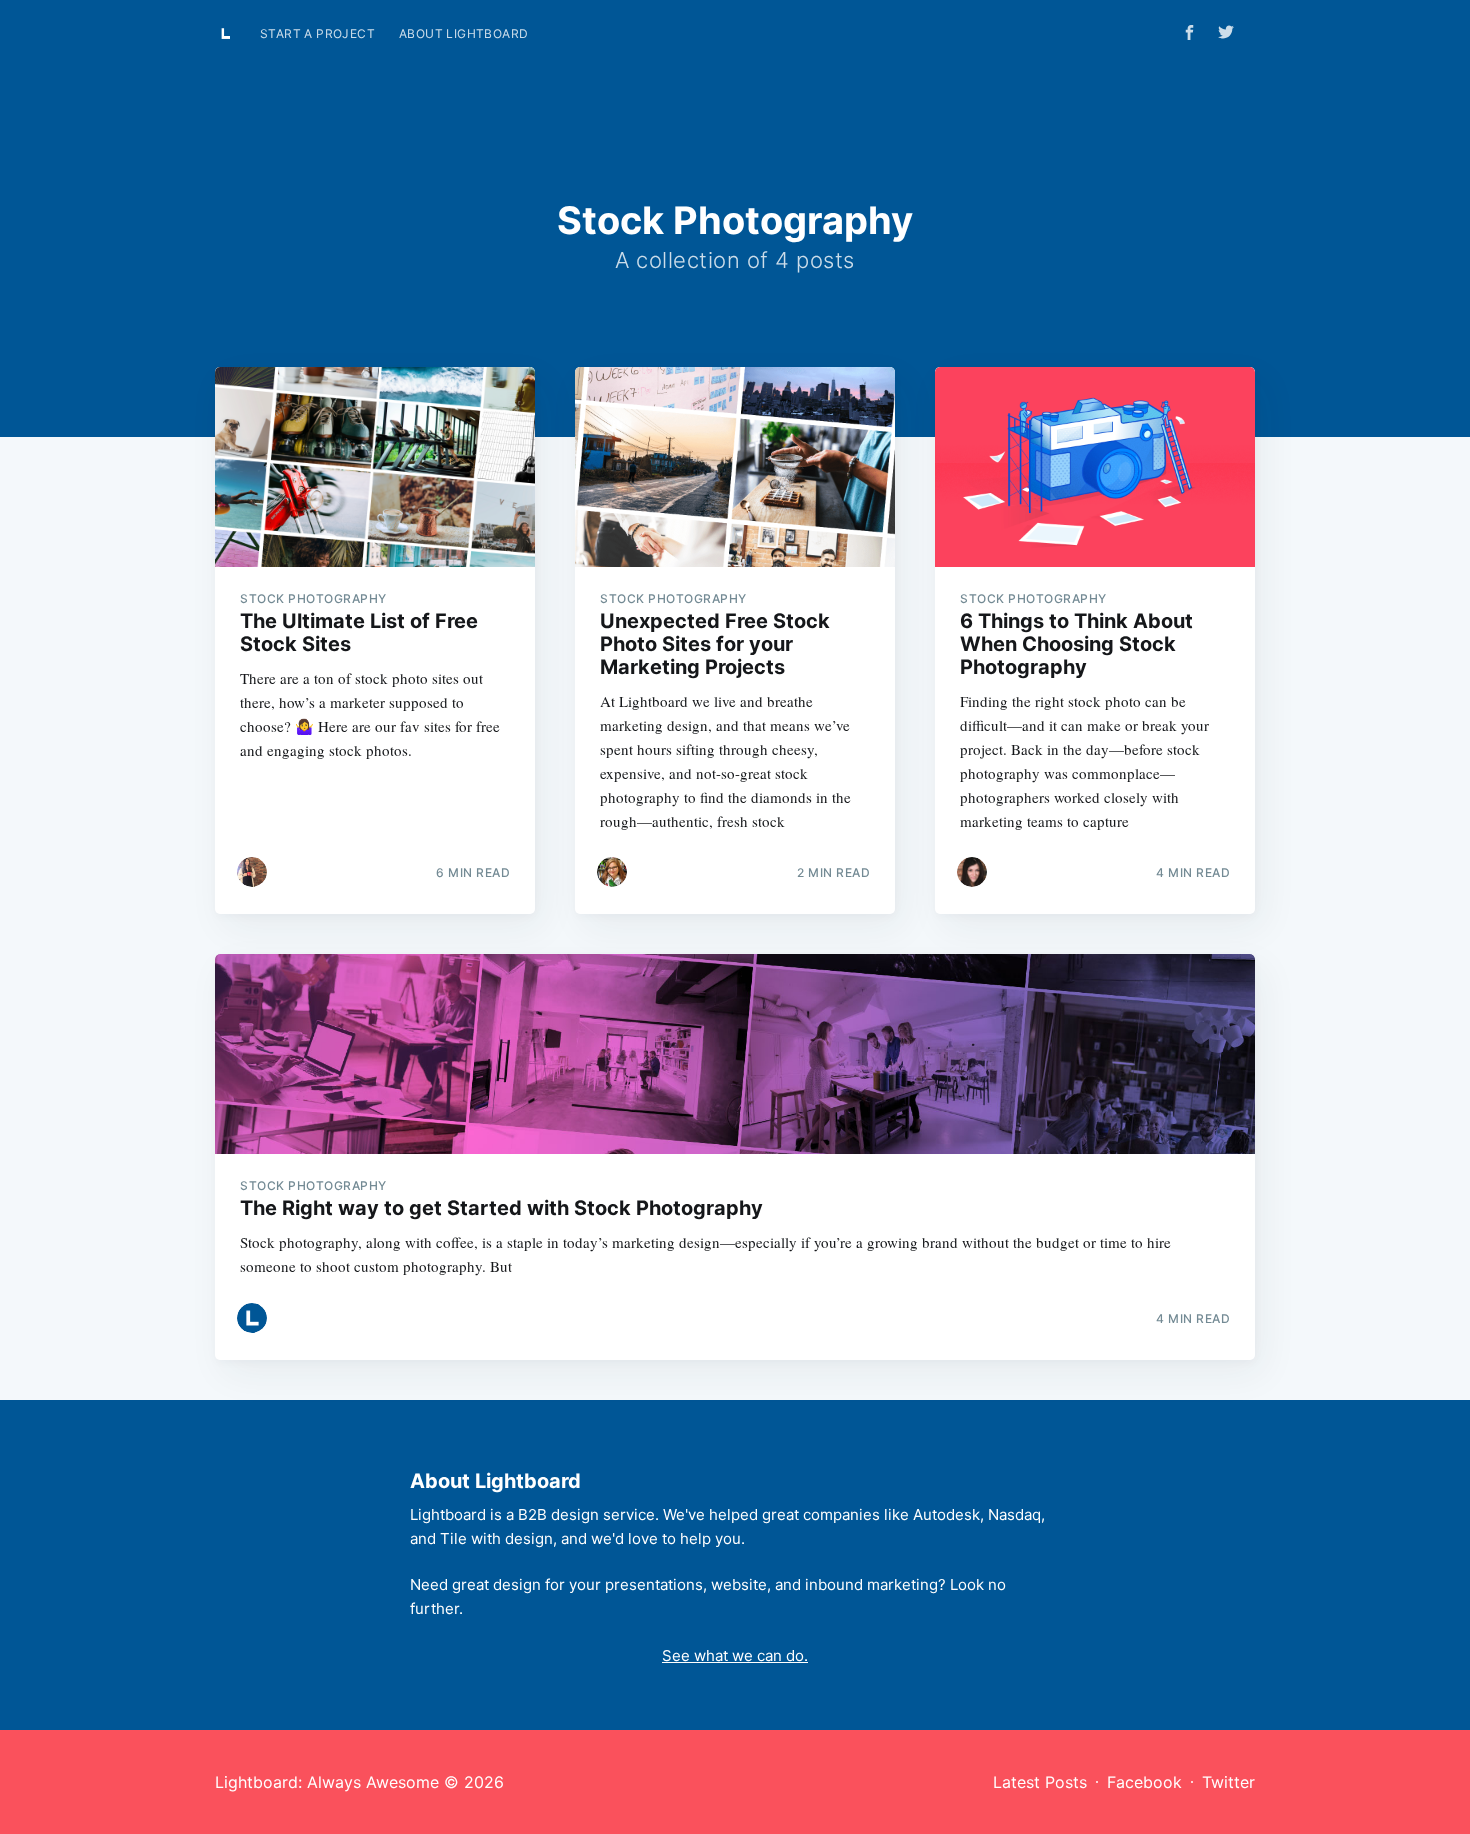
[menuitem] (317, 33)
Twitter (1228, 1782)
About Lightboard (463, 33)
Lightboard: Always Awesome (327, 1782)
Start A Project (317, 33)
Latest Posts (1040, 1782)
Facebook (1144, 1782)
